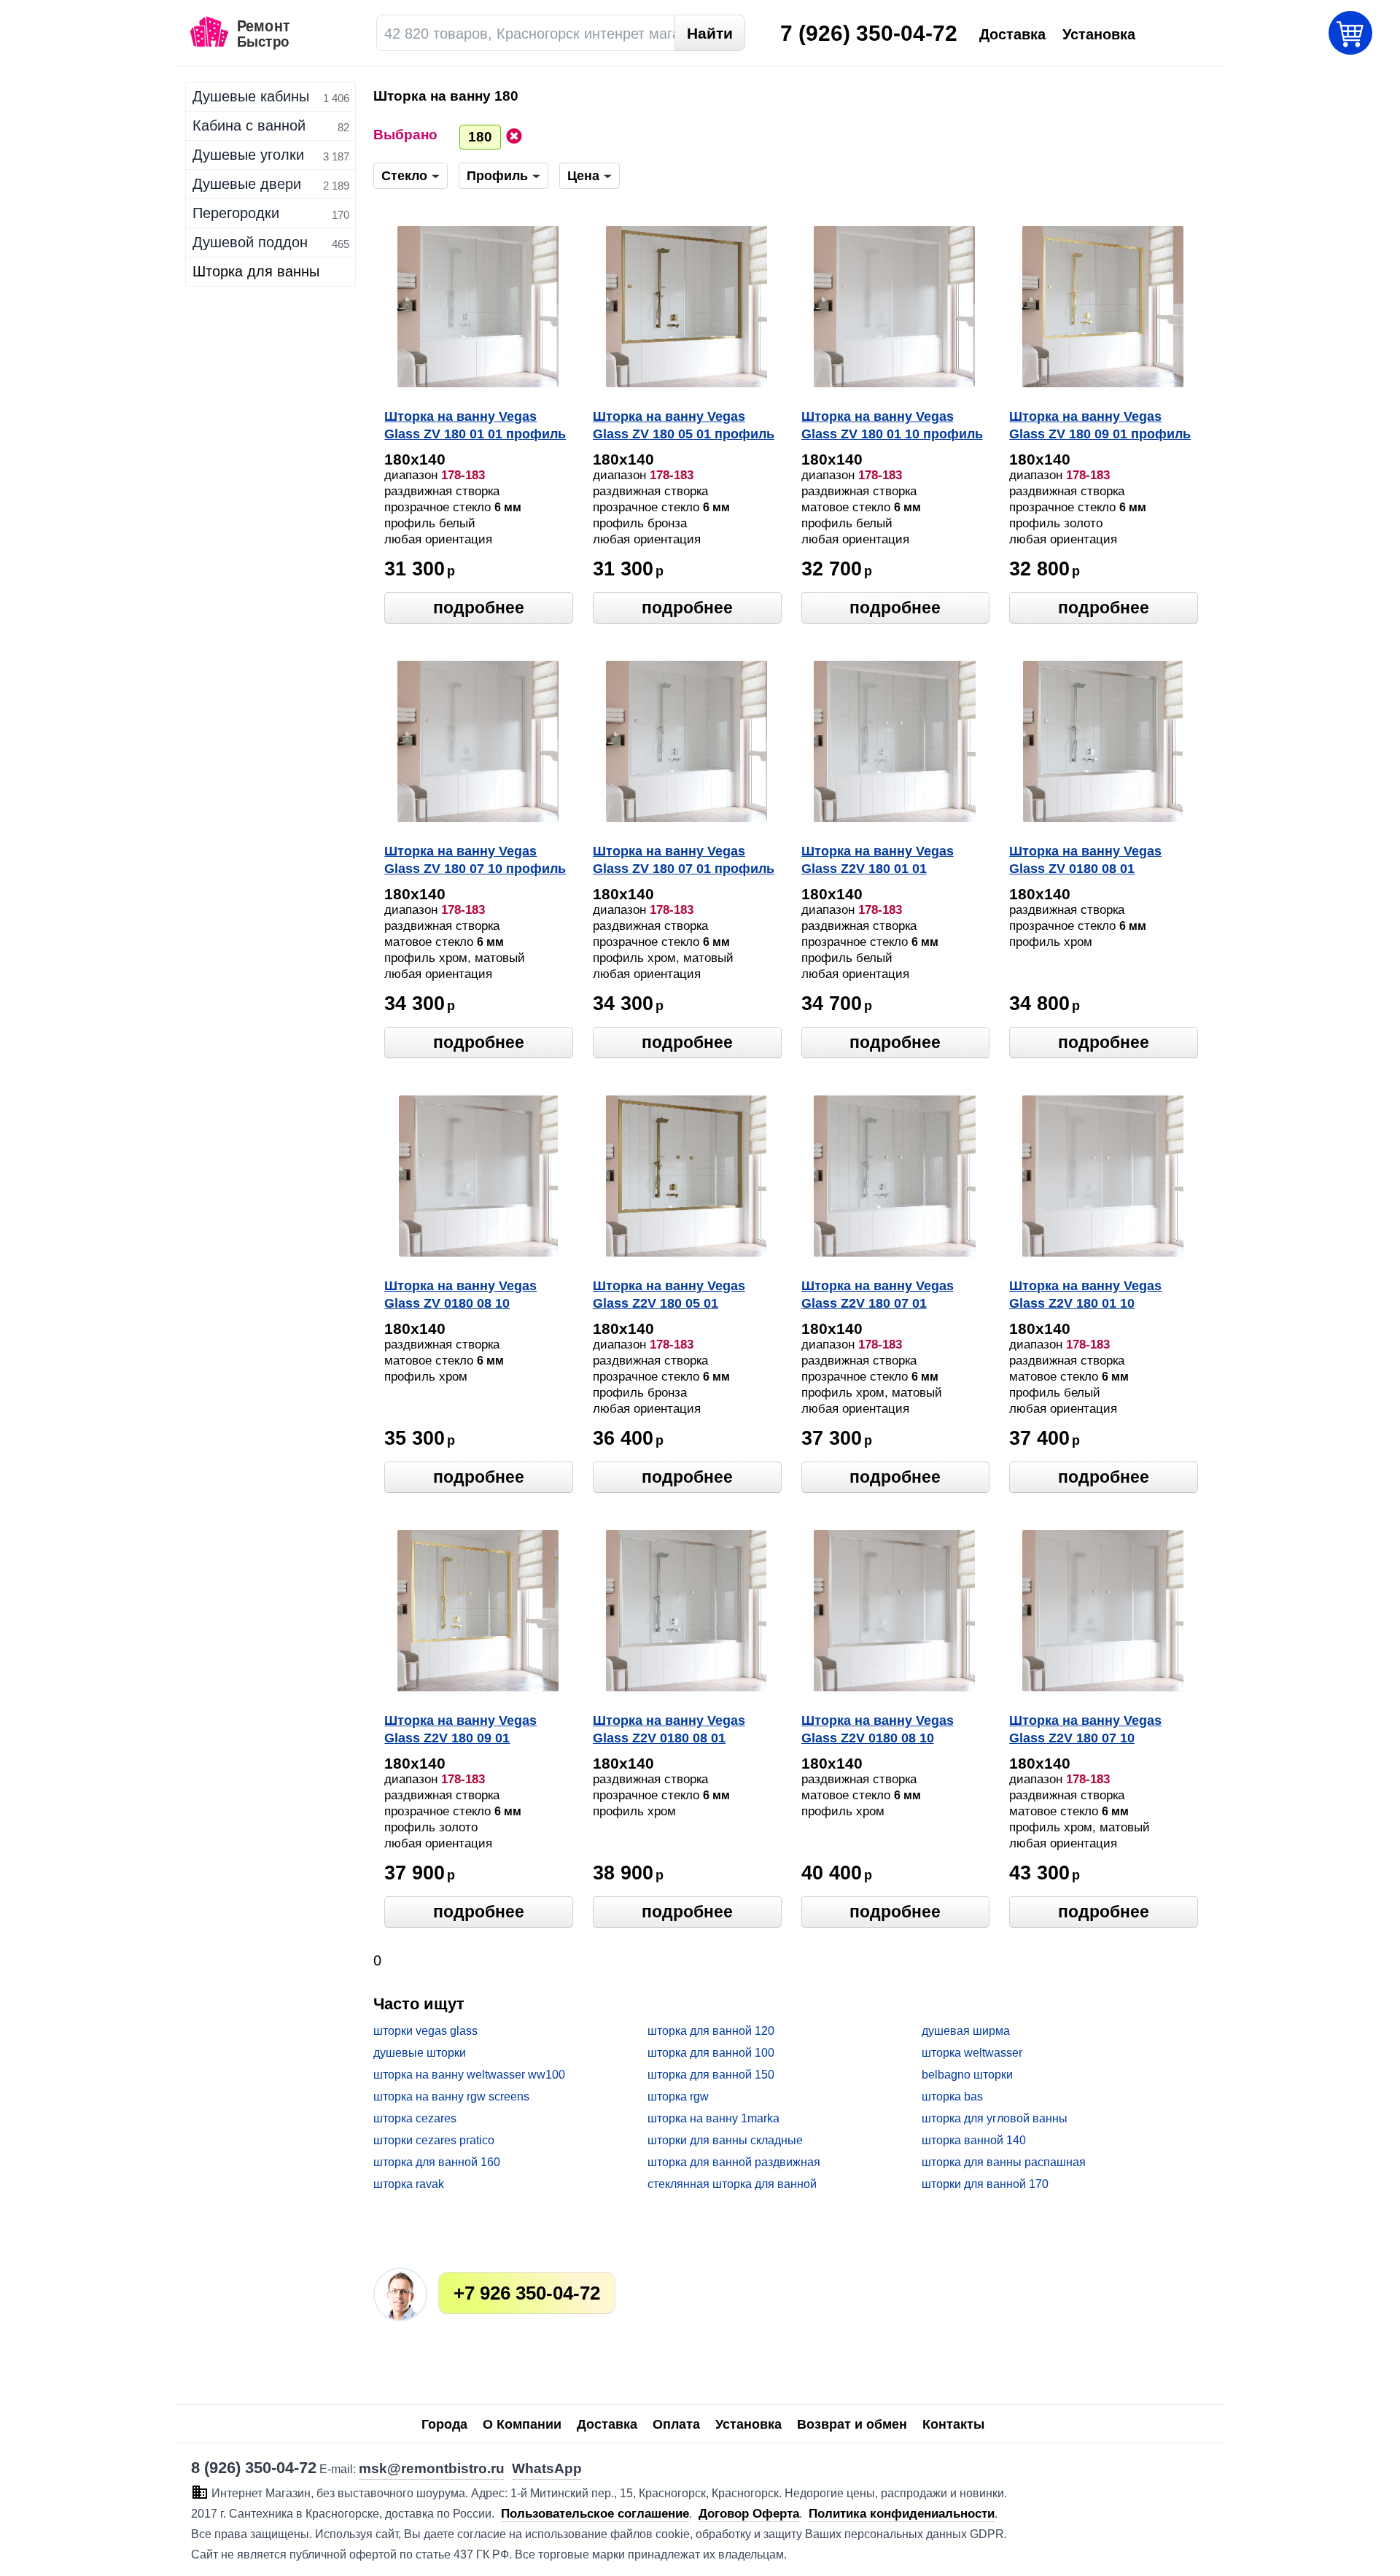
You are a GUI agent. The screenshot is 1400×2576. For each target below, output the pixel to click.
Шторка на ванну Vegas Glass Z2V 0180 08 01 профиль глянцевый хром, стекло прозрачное (681, 1731)
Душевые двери (247, 184)
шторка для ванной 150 (711, 2075)
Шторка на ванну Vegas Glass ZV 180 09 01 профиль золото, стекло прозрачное (1100, 427)
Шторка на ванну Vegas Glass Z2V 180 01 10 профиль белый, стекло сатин (1088, 1296)
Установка (748, 2424)
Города (444, 2424)
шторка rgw (678, 2096)
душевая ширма (966, 2031)
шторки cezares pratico (434, 2140)
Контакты (953, 2424)
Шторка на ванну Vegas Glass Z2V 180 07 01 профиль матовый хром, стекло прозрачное (882, 1296)
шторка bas (952, 2096)
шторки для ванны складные (725, 2140)
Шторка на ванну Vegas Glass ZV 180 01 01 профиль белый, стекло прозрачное (475, 427)
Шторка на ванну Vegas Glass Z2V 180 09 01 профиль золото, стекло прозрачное (464, 1731)
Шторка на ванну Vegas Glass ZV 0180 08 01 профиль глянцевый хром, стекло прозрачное (1097, 861)
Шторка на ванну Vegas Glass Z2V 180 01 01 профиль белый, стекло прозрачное (880, 861)
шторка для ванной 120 (711, 2031)
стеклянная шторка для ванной (732, 2184)
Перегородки (236, 213)
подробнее (479, 608)
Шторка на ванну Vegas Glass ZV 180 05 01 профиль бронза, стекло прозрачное (684, 427)
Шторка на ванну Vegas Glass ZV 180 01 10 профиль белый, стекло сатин (892, 427)
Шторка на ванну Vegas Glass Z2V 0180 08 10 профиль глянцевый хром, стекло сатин (889, 1731)
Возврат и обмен (852, 2424)
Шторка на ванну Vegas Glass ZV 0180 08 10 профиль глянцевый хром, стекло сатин (472, 1296)
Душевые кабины (251, 96)
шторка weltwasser (972, 2053)
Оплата (676, 2424)
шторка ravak (409, 2184)
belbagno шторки (967, 2075)
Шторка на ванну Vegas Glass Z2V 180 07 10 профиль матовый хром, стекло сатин (1090, 1731)
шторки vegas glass (425, 2031)
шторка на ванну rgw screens (451, 2096)
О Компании (522, 2424)
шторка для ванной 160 (437, 2162)
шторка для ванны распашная (1004, 2162)
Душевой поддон (250, 242)
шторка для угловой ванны (995, 2118)
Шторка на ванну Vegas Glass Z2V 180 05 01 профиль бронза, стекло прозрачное (673, 1296)
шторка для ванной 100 (711, 2053)
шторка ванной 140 (974, 2140)
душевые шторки (420, 2053)
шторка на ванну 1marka (713, 2118)
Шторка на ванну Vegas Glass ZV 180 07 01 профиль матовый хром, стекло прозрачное (684, 861)
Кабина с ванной (249, 125)
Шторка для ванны (256, 271)
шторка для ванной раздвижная (734, 2162)
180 (480, 137)
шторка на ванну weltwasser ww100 (469, 2075)
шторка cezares (415, 2118)
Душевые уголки (248, 155)
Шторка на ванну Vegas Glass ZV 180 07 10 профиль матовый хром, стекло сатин (478, 861)
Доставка (607, 2424)
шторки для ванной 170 (985, 2184)
